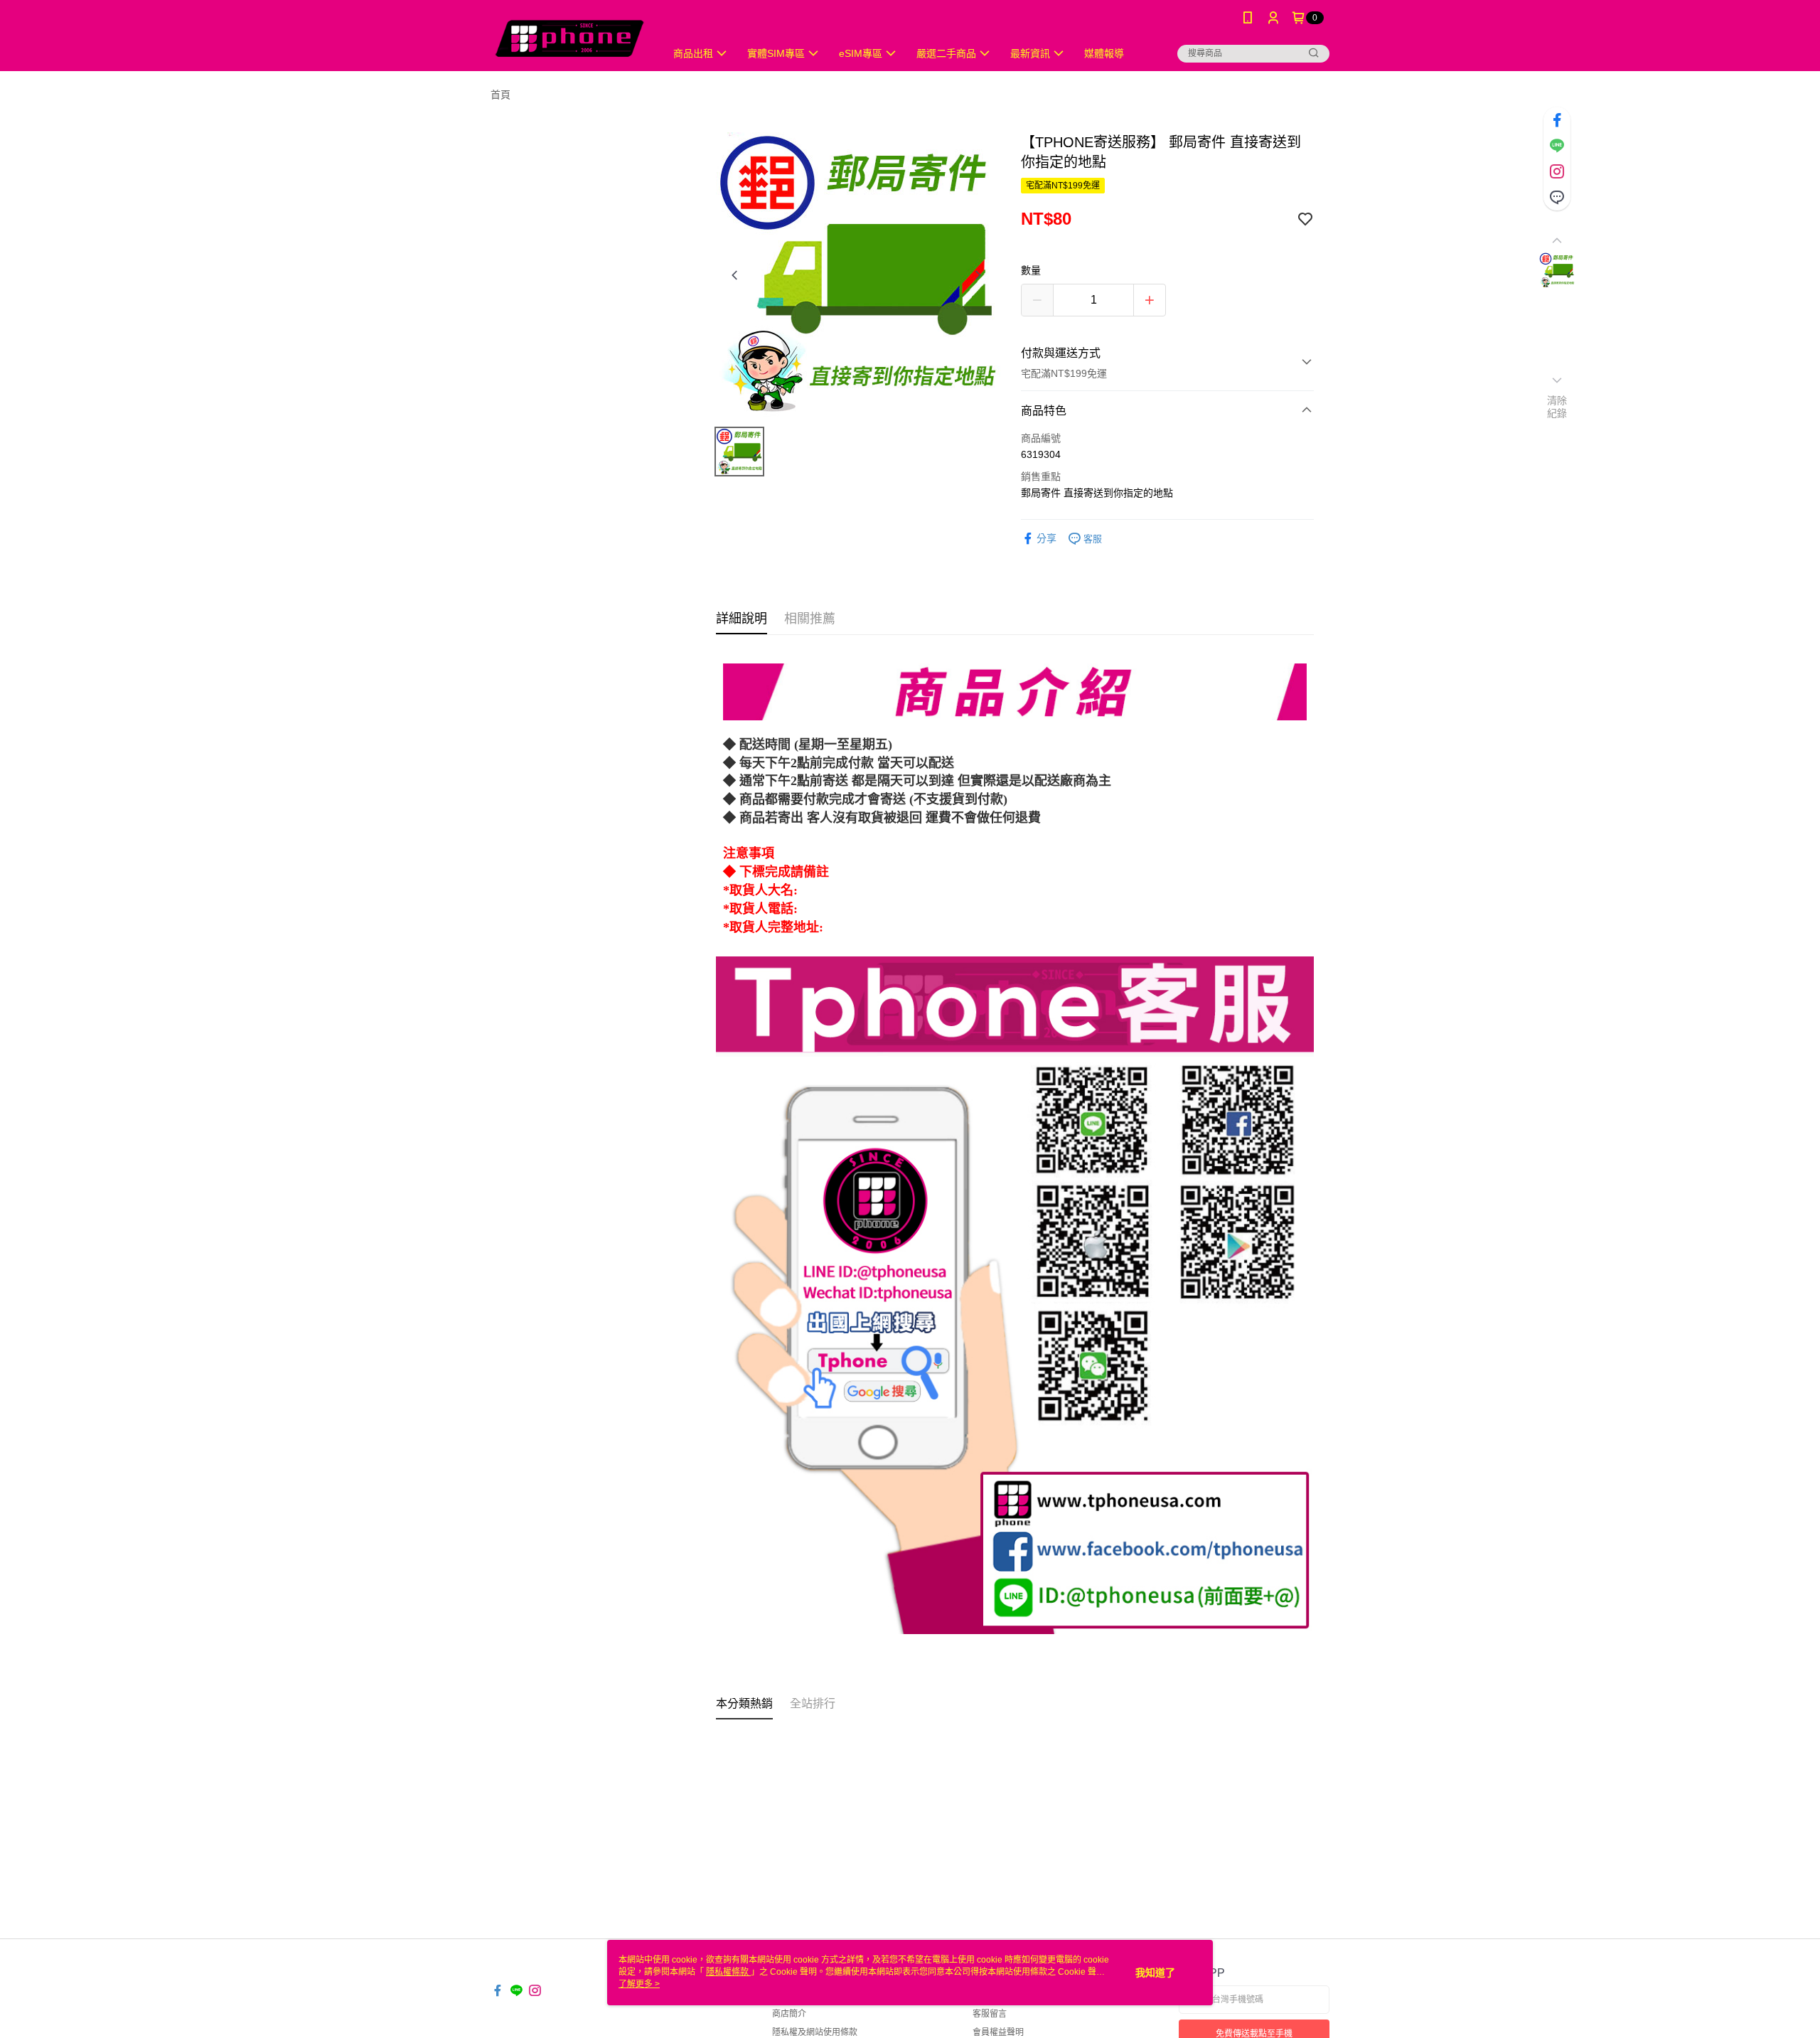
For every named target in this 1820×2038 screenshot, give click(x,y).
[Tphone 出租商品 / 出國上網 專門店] (569, 37)
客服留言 (990, 2014)
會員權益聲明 (998, 2032)
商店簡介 (789, 2014)
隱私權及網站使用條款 (815, 2032)
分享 (1046, 538)
